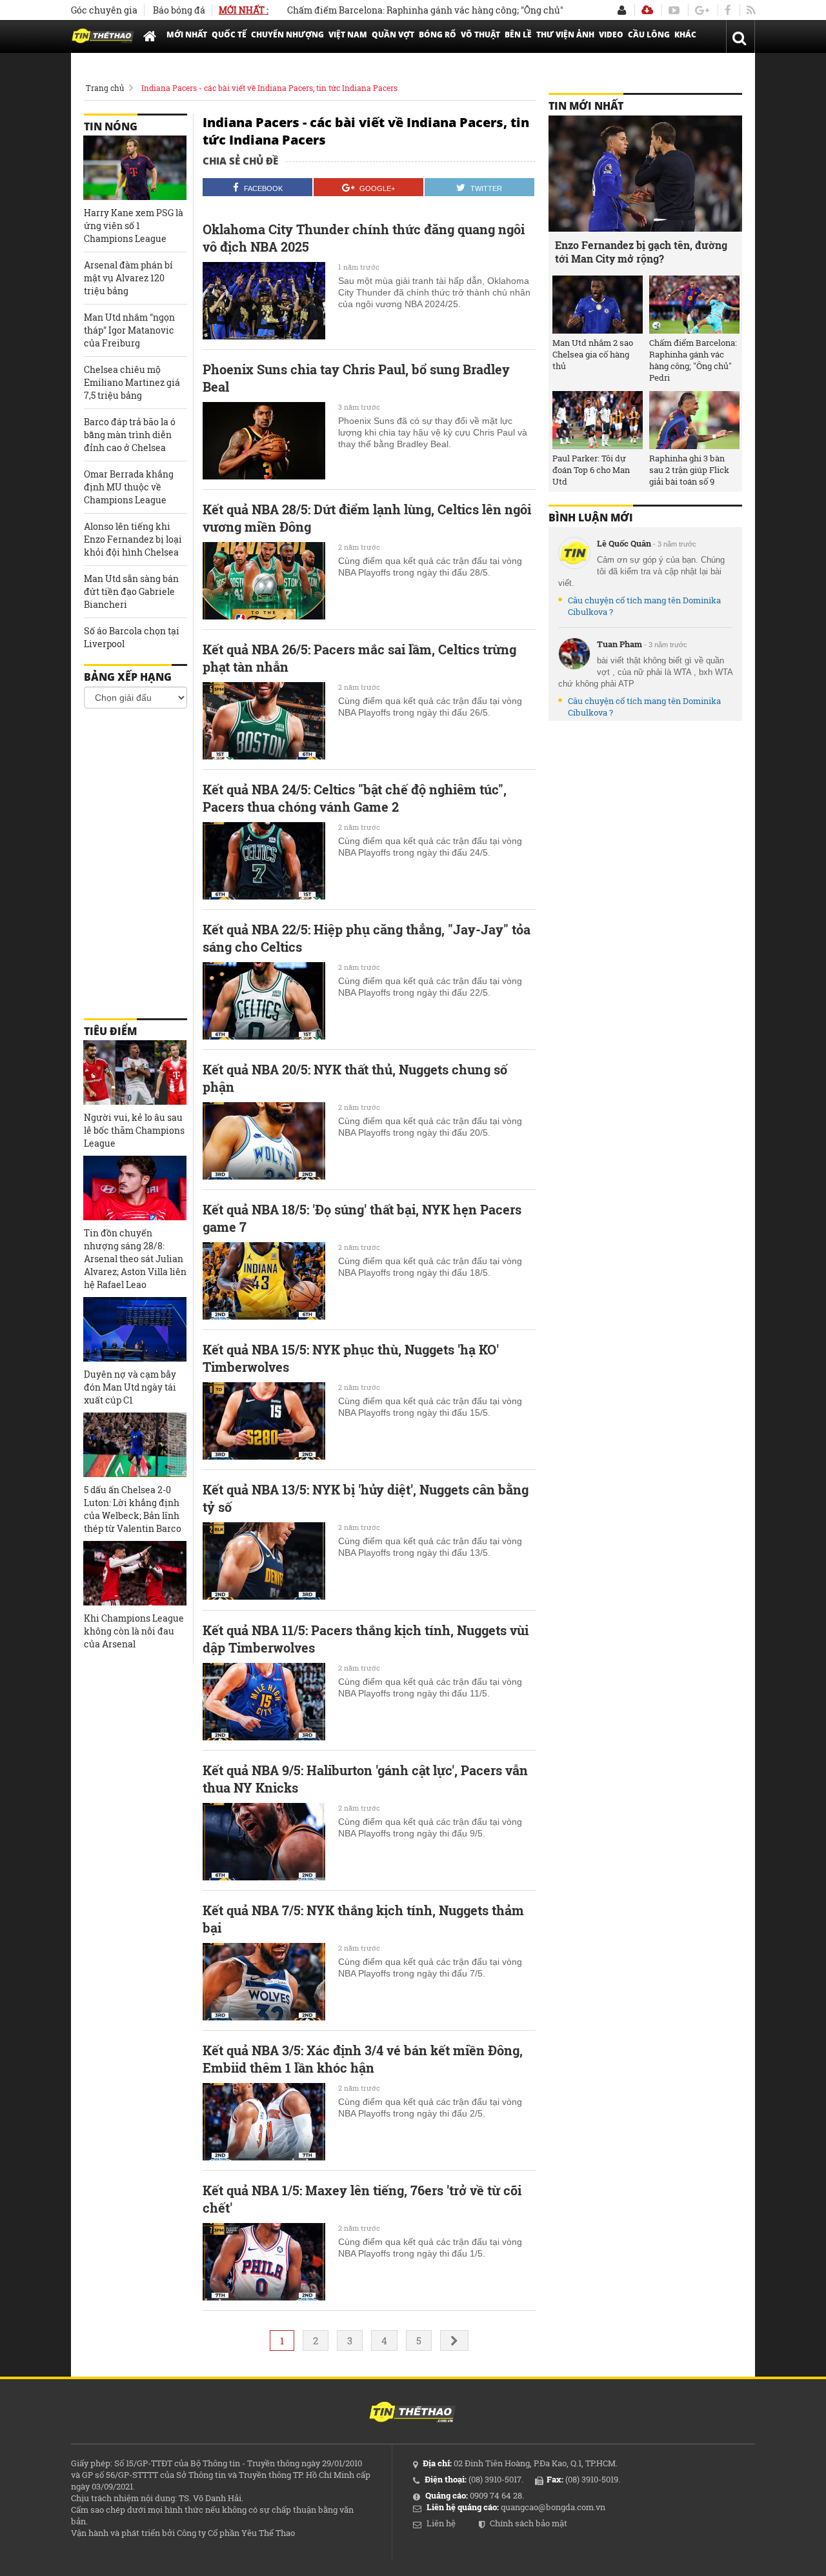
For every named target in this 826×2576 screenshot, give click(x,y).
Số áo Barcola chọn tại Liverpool (132, 637)
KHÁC (685, 35)
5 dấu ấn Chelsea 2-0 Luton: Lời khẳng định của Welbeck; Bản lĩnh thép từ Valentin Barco (133, 1509)
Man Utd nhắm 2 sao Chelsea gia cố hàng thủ (593, 354)
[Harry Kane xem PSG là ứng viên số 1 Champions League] (135, 168)
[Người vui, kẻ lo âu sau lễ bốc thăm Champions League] (135, 1072)
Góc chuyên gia (104, 10)
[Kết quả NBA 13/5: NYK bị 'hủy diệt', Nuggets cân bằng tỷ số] (264, 1561)
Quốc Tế (229, 35)
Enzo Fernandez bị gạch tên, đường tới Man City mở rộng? (641, 252)
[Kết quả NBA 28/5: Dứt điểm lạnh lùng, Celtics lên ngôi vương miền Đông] (264, 581)
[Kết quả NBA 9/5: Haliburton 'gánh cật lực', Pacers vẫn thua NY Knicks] (264, 1842)
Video (611, 35)
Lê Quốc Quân (624, 543)
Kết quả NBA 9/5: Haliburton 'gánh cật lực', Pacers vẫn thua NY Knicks (365, 1779)
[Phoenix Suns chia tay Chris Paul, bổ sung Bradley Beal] (264, 441)
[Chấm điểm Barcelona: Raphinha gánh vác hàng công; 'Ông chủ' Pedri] (694, 305)
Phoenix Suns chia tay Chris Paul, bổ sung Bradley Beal (356, 378)
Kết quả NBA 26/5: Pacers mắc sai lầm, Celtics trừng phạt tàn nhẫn (359, 658)
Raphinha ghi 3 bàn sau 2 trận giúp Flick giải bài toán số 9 (689, 470)
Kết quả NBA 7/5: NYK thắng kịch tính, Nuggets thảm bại (363, 1919)
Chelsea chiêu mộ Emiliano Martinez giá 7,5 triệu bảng (132, 382)
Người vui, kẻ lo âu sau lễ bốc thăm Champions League (134, 1130)
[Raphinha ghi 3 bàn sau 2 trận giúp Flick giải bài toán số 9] (694, 420)
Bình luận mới (591, 518)
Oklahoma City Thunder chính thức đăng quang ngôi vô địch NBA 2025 (364, 238)
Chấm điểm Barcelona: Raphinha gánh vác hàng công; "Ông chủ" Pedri (395, 10)
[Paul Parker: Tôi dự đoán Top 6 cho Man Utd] (598, 420)
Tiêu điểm (110, 1031)
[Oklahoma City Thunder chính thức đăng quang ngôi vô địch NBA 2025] (264, 301)
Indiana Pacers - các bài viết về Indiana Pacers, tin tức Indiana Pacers (269, 88)
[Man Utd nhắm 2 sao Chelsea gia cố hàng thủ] (598, 305)
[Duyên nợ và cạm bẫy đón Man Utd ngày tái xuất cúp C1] (135, 1329)
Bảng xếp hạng (128, 677)
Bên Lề (518, 35)
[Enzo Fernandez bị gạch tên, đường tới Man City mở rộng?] (645, 174)
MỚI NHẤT (187, 35)
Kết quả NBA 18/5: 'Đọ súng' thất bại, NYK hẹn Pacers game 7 (362, 1218)
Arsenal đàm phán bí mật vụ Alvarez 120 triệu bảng (128, 278)
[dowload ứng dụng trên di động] (647, 10)
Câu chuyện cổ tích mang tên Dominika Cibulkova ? (644, 606)
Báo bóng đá (179, 10)
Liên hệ (441, 2523)
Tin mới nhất (586, 106)
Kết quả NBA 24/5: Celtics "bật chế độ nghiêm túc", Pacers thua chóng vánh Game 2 (355, 798)
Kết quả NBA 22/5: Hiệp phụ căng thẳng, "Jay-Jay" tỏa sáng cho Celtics (367, 938)
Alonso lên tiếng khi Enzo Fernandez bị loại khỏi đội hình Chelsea (133, 539)
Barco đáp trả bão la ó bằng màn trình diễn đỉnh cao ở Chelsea (130, 435)
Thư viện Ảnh (565, 35)
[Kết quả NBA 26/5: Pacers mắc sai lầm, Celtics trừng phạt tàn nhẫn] (264, 721)
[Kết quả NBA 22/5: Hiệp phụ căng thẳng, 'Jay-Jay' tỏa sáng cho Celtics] (264, 1001)
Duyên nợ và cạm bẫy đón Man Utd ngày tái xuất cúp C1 (130, 1387)
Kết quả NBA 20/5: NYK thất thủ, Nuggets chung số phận (355, 1078)
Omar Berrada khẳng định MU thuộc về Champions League (129, 487)
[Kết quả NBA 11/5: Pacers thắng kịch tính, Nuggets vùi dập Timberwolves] (264, 1702)
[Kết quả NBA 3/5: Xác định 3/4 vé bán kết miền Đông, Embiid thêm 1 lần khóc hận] (264, 2122)
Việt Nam (348, 35)
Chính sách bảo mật (529, 2523)
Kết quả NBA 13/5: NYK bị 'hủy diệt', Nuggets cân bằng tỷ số (366, 1498)
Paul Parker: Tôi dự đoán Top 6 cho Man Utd (591, 470)
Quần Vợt (393, 35)
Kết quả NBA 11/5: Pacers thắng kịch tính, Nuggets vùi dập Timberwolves (366, 1639)
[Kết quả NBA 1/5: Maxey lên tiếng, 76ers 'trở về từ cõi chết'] (264, 2262)
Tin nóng (111, 126)
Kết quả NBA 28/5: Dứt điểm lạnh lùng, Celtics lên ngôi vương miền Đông (367, 518)
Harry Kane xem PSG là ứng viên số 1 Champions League (134, 226)
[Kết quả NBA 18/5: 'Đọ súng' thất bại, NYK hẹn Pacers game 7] (264, 1281)
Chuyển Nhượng (287, 35)
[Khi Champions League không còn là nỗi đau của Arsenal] (135, 1573)
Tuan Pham (619, 644)
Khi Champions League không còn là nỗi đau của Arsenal (134, 1631)
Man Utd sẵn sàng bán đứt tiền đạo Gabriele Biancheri (131, 591)
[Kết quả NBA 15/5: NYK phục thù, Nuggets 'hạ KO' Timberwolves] (264, 1421)
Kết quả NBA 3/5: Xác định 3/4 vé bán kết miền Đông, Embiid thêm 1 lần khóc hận (363, 2059)
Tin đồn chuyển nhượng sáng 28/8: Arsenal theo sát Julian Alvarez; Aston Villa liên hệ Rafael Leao (135, 1259)
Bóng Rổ (438, 35)
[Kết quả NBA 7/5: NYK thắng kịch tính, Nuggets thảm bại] (264, 1982)
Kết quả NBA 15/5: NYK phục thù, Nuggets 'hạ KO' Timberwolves (351, 1358)
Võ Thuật (480, 35)
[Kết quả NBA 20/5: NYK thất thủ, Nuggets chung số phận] (264, 1141)
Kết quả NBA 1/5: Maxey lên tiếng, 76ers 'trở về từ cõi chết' (362, 2199)
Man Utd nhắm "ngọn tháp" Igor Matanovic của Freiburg (129, 330)
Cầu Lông (649, 35)
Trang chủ (105, 88)
